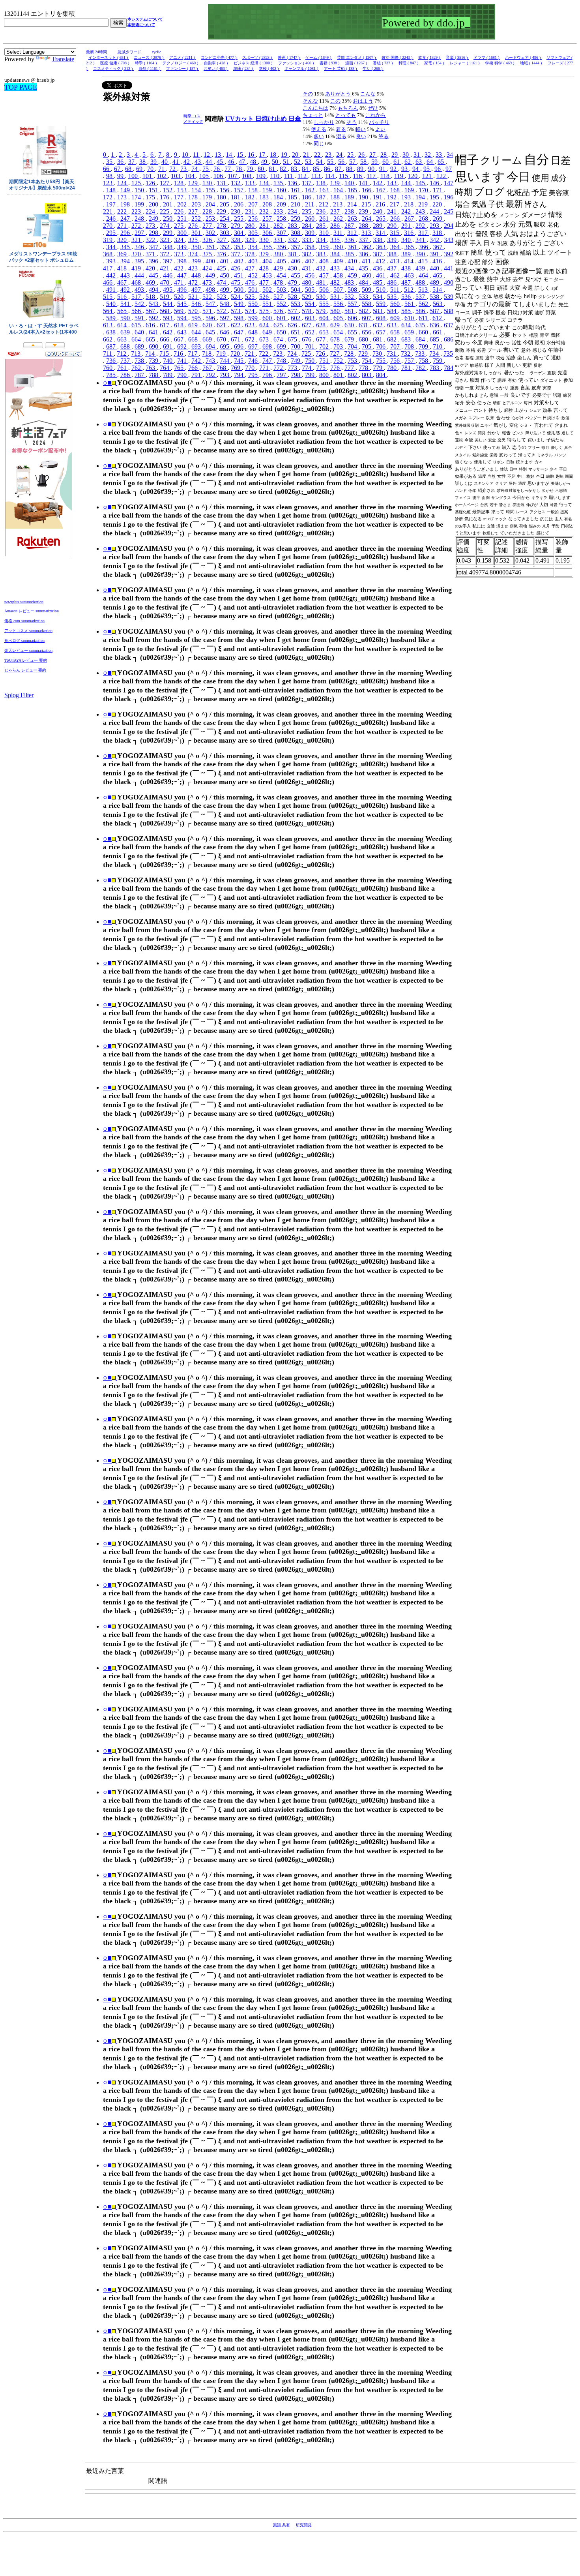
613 (109, 325)
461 (382, 275)
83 (295, 169)
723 (279, 354)
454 (282, 275)
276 (194, 226)
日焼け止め (272, 119)
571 (208, 311)
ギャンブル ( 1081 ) (302, 68)
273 (151, 226)
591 (140, 318)
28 (384, 155)
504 (296, 290)
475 (236, 282)
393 (112, 261)
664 (137, 339)
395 (140, 261)
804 (382, 375)
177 (180, 197)
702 (325, 346)
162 (311, 190)
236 (322, 211)
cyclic (157, 52)
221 (109, 211)
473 (208, 282)
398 (183, 261)
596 (211, 318)
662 (109, 339)
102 (162, 176)
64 (430, 162)
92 (394, 169)
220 (438, 204)
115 (344, 176)
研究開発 (304, 2525)
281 (265, 226)
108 (247, 176)
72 (173, 169)
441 (449, 268)
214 (353, 204)
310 (325, 233)
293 (435, 226)
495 (168, 290)
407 (311, 261)
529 (307, 297)
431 (307, 268)
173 (123, 197)
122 (442, 176)
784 (449, 368)
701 (311, 346)
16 (252, 155)
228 (208, 211)
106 (219, 176)
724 (293, 354)
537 (421, 297)
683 (407, 339)
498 (211, 290)
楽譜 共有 (282, 2525)
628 (322, 325)
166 (367, 190)
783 (435, 368)
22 (318, 155)
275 (180, 226)
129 (194, 183)
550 (254, 304)
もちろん (348, 108)
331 (279, 240)
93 (405, 169)
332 (293, 240)
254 (225, 219)
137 (307, 183)
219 (424, 204)
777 (350, 368)
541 (126, 304)
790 (183, 375)
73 (184, 169)
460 (367, 275)
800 (325, 375)
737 (126, 361)
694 (211, 346)
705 (367, 346)
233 (279, 211)
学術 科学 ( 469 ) (500, 63)
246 (112, 219)
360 (339, 247)
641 (154, 332)
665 (151, 339)
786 (126, 375)
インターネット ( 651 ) (109, 57)
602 (296, 318)
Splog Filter (19, 695)
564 (109, 311)
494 (154, 290)
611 (424, 318)
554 (311, 304)
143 (393, 183)
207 (254, 204)
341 (421, 240)
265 (382, 219)
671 (236, 339)
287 (350, 226)
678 (336, 339)
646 (225, 332)
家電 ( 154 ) (435, 63)
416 (438, 261)
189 (350, 197)
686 (449, 339)
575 (265, 311)
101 (148, 176)
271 (123, 226)
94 (416, 169)
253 (211, 219)
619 (194, 325)
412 (381, 261)
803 (367, 375)
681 (378, 339)
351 (211, 247)
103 (176, 176)
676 (307, 339)
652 (311, 332)
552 (282, 304)
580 (336, 311)
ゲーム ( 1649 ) (319, 57)
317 (424, 233)
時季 (188, 116)
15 (241, 155)
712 (122, 354)
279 (236, 226)
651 (296, 332)
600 (268, 318)
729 (364, 354)
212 (324, 204)
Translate (63, 59)
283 (293, 226)
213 (339, 204)
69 (140, 169)
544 (168, 304)
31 (417, 155)
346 (140, 247)
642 (168, 332)
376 (222, 254)
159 (268, 190)
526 (265, 297)
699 (282, 346)
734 (435, 354)
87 (339, 169)
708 (410, 346)
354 (254, 247)
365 (410, 247)
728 (350, 354)
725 (307, 354)
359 (325, 247)
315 (395, 233)
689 (140, 346)
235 (307, 211)
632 (378, 325)
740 (168, 361)
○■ (107, 383)
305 (254, 233)
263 (353, 219)
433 (336, 268)
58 (364, 162)
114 (330, 176)
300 (183, 233)
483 (350, 282)
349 (183, 247)
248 (140, 219)
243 (421, 211)
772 (279, 368)
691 (168, 346)
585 (407, 311)
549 (239, 304)
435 (364, 268)
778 (364, 368)
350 (197, 247)
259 (296, 219)
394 (126, 261)
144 (407, 183)
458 (339, 275)
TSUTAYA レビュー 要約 (26, 660)
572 (222, 311)
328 (236, 240)
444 (140, 275)
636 (435, 325)
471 (180, 282)
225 (165, 211)
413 (395, 261)
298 (154, 233)
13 (219, 155)
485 (378, 282)
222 (123, 211)
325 (194, 240)
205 (225, 204)
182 (251, 197)
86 (328, 169)
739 (154, 361)
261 (325, 219)
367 (438, 247)
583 (378, 311)
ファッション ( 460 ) (297, 63)
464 (424, 275)
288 (364, 226)
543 (154, 304)
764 (165, 368)
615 (137, 325)
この (335, 101)
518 (151, 297)
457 (325, 275)
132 (236, 183)
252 (197, 219)
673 (265, 339)
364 (396, 247)
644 (197, 332)
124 (123, 183)
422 (180, 268)
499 (225, 290)
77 (228, 169)
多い (319, 136)
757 (410, 361)
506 (325, 290)
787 (140, 375)
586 (421, 311)
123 (109, 183)
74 (195, 169)
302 (211, 233)
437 (393, 268)
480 (307, 282)
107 (233, 176)
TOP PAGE (21, 87)
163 (325, 190)
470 (165, 282)
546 (197, 304)
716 (179, 354)
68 (129, 169)
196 (449, 197)
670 (222, 339)
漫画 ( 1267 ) (357, 63)
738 (140, 361)
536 (407, 297)
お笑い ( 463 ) (216, 68)
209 (282, 204)
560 (396, 304)
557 (353, 304)
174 (137, 197)
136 (293, 183)
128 (180, 183)
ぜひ (373, 108)
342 (435, 240)
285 (322, 226)
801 (339, 375)
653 (325, 332)
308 (296, 233)
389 (407, 254)
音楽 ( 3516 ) (457, 57)
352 (225, 247)
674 (279, 339)
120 (413, 176)
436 (378, 268)
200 (154, 204)
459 (353, 275)
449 (211, 275)
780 (393, 368)
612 (438, 318)
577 (293, 311)
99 (121, 176)
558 (367, 304)
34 (450, 155)
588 (449, 311)
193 (407, 197)
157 (239, 190)
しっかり (324, 122)
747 (268, 361)
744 (225, 361)
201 (168, 204)
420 (151, 268)
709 (424, 346)
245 (449, 211)
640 (140, 332)
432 (322, 268)
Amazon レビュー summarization (32, 611)
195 (435, 197)
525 (251, 297)
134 (265, 183)
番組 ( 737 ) (383, 63)
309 (311, 233)
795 (254, 375)
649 (268, 332)
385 (350, 254)
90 (372, 169)
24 (340, 155)
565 (123, 311)
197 (112, 204)
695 (225, 346)
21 (307, 155)
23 (329, 155)
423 (194, 268)
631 (364, 325)
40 (165, 162)
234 (293, 211)
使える (319, 129)
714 (151, 354)
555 (325, 304)
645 (211, 332)
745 (239, 361)
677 (322, 339)
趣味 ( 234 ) (244, 68)
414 (410, 261)
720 (236, 354)
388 (393, 254)
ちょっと (313, 115)
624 (265, 325)
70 (151, 169)
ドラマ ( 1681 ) (487, 57)
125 (137, 183)
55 (331, 162)
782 (421, 368)
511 (396, 290)
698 (268, 346)
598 (239, 318)
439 (421, 268)
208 (268, 204)
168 (396, 190)
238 (350, 211)
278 (222, 226)
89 (361, 169)
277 (208, 226)
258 (282, 219)
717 (193, 354)
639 (126, 332)
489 (435, 282)
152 (168, 190)
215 (367, 204)
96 (438, 169)
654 (339, 332)
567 (151, 311)
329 (251, 240)
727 (335, 354)
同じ (319, 144)
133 (251, 183)
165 (353, 190)
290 (393, 226)
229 (222, 211)
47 (243, 162)
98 (110, 176)
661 (438, 332)
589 (112, 318)
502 (268, 290)
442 (112, 275)
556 (339, 304)
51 (287, 162)
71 (162, 169)
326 (208, 240)
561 (410, 304)
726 (321, 354)
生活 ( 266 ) (373, 68)
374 (194, 254)
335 (336, 240)
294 (449, 226)
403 (254, 261)
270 (109, 226)
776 (336, 368)
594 (183, 318)
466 (109, 282)
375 (208, 254)
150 (140, 190)
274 (165, 226)
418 (123, 268)
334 (322, 240)
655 (353, 332)
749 (296, 361)
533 (364, 297)
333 (307, 240)
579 (322, 311)
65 (442, 162)
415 (424, 261)
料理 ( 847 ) (409, 63)
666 (165, 339)
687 (112, 346)
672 (251, 339)
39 (154, 162)
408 (325, 261)
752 (339, 361)
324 (180, 240)
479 (293, 282)
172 (109, 197)
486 (393, 282)
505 (311, 290)
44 (210, 162)
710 (438, 346)
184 (279, 197)
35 (110, 162)
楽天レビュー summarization (28, 650)
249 (154, 219)
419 (137, 268)
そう (352, 122)
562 (424, 304)
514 (438, 290)
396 (154, 261)
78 (239, 169)
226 (180, 211)
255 (239, 219)
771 (265, 368)
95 (427, 169)
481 (322, 282)
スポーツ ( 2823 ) (258, 57)
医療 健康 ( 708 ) (115, 63)
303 (225, 233)
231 (251, 211)
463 (410, 275)
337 (364, 240)
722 (264, 354)
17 (263, 155)
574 (251, 311)
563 (438, 304)
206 (239, 204)
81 (273, 169)
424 (208, 268)
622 (236, 325)
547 (211, 304)
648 (254, 332)
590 (126, 318)
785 (112, 375)
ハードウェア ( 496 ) (523, 57)
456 (311, 275)
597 (225, 318)
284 (307, 226)
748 (282, 361)
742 (197, 361)
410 (353, 261)
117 (372, 176)
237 (336, 211)
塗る (384, 136)
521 (194, 297)
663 (123, 339)
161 (296, 190)
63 (419, 162)
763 (151, 368)
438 (407, 268)
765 (180, 368)
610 (410, 318)
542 (140, 304)
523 (222, 297)
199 (140, 204)
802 (353, 375)
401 (225, 261)
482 (336, 282)
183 (265, 197)
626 (293, 325)
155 (211, 190)
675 (293, 339)
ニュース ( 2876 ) (149, 57)
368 (109, 254)
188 (336, 197)
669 (208, 339)
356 (282, 247)
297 (140, 233)
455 (296, 275)
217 (395, 204)
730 (378, 354)
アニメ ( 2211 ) (183, 57)
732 (406, 354)
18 (274, 155)
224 (151, 211)
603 (311, 318)
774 (307, 368)
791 (197, 375)
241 (393, 211)
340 (407, 240)
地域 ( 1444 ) (531, 63)
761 (123, 368)
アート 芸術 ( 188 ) (341, 68)
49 (265, 162)
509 (367, 290)
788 (154, 375)
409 (339, 261)
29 (395, 155)
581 (350, 311)
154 (197, 190)
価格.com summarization (24, 621)
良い (361, 136)
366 (424, 247)
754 (367, 361)
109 (262, 176)
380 (279, 254)
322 (151, 240)
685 (435, 339)
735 (448, 354)
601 (282, 318)
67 (118, 169)
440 (435, 268)
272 (137, 226)
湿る (341, 136)
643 (183, 332)
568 (165, 311)
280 (251, 226)
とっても (346, 115)
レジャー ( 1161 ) (465, 63)
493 (140, 290)
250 (168, 219)
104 (191, 176)
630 (350, 325)
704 (353, 346)
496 (183, 290)
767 (208, 368)
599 (254, 318)
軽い (361, 129)
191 (378, 197)
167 (382, 190)
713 (137, 354)
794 (239, 375)
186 (307, 197)
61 (397, 162)
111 (289, 176)
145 (421, 183)
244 (435, 211)
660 (424, 332)
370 (137, 254)
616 (151, 325)
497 (197, 290)
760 (109, 368)
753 (353, 361)
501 (254, 290)
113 (317, 176)
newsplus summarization (24, 602)
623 (251, 325)
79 (251, 169)
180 (222, 197)
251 (183, 219)
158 (254, 190)
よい (380, 129)
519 (165, 297)
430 (293, 268)
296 (126, 233)
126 (151, 183)
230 (236, 211)
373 (180, 254)
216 (381, 204)
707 (396, 346)
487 (407, 282)
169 (410, 190)
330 (265, 240)
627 (307, 325)
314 (381, 233)
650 (282, 332)
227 (194, 211)
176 (165, 197)
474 (222, 282)
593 (168, 318)
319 (109, 240)
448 (197, 275)
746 (254, 361)
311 (339, 233)
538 (435, 297)
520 (180, 297)
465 (438, 275)
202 (183, 204)
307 (282, 233)
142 (378, 183)
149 (126, 190)
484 (364, 282)
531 (336, 297)
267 (410, 219)
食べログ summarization (24, 641)
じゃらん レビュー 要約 (25, 670)
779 (378, 368)
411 (367, 261)
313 (367, 233)
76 (217, 169)
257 (268, 219)
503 (282, 290)
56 (342, 162)
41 (176, 162)
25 (351, 155)
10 (186, 155)
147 (449, 183)
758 (424, 361)
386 (364, 254)
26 (362, 155)
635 (421, 325)
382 (307, 254)
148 (112, 190)
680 (364, 339)
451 (239, 275)
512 (410, 290)
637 (449, 325)
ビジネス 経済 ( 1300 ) (254, 63)
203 (197, 204)
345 (126, 247)
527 (279, 297)
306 (268, 233)
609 (396, 318)
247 (126, 219)
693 (197, 346)
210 (296, 204)
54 (320, 162)
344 (112, 247)
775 (322, 368)
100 (134, 176)
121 (428, 176)
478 (279, 282)
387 (378, 254)
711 (108, 354)
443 (126, 275)
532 (350, 297)
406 (296, 261)
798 (296, 375)
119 (399, 176)
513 (424, 290)
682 (393, 339)
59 (375, 162)
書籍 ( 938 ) (330, 63)
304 (239, 233)
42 (187, 162)
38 (143, 162)
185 (293, 197)
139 (336, 183)
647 (239, 332)
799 (311, 375)
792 (211, 375)
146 (435, 183)
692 (183, 346)
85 (317, 169)
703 (339, 346)
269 (438, 219)
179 (208, 197)
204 (211, 204)
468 (137, 282)
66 (107, 169)
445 (154, 275)
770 (251, 368)
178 (194, 197)
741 (183, 361)
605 (339, 318)
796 (268, 375)
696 (239, 346)
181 (236, 197)
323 (165, 240)
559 (382, 304)
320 (123, 240)
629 (336, 325)
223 (137, 211)
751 (325, 361)
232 (265, 211)
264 (367, 219)
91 (383, 169)
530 (322, 297)
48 (254, 162)
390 (421, 254)
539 (449, 297)
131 (222, 183)
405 (282, 261)
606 (353, 318)
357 (296, 247)
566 (137, 311)
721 (250, 354)
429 (279, 268)
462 (396, 275)
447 (183, 275)
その (308, 94)
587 (435, 311)
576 (279, 311)
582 (364, 311)
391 (435, 254)
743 (211, 361)
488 (421, 282)
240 (378, 211)
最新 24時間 (97, 52)
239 (364, 211)
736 (112, 361)
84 (306, 169)
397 (168, 261)
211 (310, 204)
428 (265, 268)
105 (205, 176)
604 (325, 318)
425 (222, 268)
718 (208, 354)
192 (393, 197)
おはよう (363, 101)
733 (421, 354)
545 (183, 304)
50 (276, 162)
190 (364, 197)
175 (151, 197)
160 (282, 190)
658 (396, 332)
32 (428, 155)
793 (225, 375)
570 (194, 311)
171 (438, 190)
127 (165, 183)
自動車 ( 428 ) (216, 63)
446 (168, 275)
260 (311, 219)
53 (309, 162)
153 (183, 190)
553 (296, 304)
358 (311, 247)
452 (254, 275)
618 (180, 325)
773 (293, 368)
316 (410, 233)
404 (268, 261)
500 (239, 290)
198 (126, 204)
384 (336, 254)
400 (211, 261)
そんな (310, 101)
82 (284, 169)
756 (396, 361)
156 (225, 190)
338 (378, 240)
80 (262, 169)
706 (382, 346)
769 (236, 368)
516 (123, 297)
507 (339, 290)
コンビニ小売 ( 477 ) (219, 57)
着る (341, 129)
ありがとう (338, 94)
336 (350, 240)
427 (251, 268)
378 (251, 254)
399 (197, 261)
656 (367, 332)
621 (222, 325)
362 (367, 247)
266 (396, 219)
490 (449, 282)
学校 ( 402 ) (269, 68)
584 (393, 311)
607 (367, 318)
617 (165, 325)
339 (393, 240)
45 (221, 162)
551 (268, 304)
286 (336, 226)
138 (322, 183)
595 (197, 318)
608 (382, 318)
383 (322, 254)
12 (208, 155)
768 (222, 368)
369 (123, 254)
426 (236, 268)
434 (350, 268)
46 (232, 162)
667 (180, 339)
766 (194, 368)
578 (307, 311)
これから (376, 115)
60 (386, 162)
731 (392, 354)
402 (239, 261)
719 (222, 354)
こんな (368, 94)
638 (112, 332)
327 (222, 240)
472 (194, 282)
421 (165, 268)
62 (408, 162)
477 (265, 282)
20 (296, 155)
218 (410, 204)
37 (132, 162)
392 (449, 254)
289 (378, 226)
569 (180, 311)
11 (197, 155)
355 (268, 247)
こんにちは (315, 108)
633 (393, 325)
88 (350, 169)
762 (137, 368)
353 (239, 247)
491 (112, 290)
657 (382, 332)
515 (109, 297)
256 (254, 219)
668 (194, 339)
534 (378, 297)
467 (123, 282)
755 (382, 361)
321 (137, 240)
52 (298, 162)
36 (121, 162)
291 (407, 226)
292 (421, 226)
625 (279, 325)
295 (112, 233)
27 (373, 155)
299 (168, 233)
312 (353, 233)
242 (407, 211)
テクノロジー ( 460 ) (181, 63)
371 (151, 254)
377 (236, 254)
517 (137, 297)
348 (168, 247)
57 (353, 162)
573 (236, 311)
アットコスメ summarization (28, 631)
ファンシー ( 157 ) (182, 68)
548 (225, 304)
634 (407, 325)
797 (282, 375)
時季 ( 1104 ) (146, 63)
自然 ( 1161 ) (150, 68)
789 (168, 375)
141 (364, 183)
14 (230, 155)
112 (303, 176)
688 (126, 346)
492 (126, 290)
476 (251, 282)
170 (424, 190)
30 (406, 155)
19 (285, 155)
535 (393, 297)
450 (225, 275)
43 (198, 162)
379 (265, 254)
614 (123, 325)
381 (293, 254)
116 (358, 176)
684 (421, 339)
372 (165, 254)
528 (293, 297)
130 (208, 183)
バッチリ (379, 122)
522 (208, 297)
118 (386, 176)
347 (154, 247)
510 (382, 290)
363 (382, 247)
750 (311, 361)
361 (353, 247)
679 (350, 339)
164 (339, 190)
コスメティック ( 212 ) (113, 68)
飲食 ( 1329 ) (430, 57)
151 (154, 190)
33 (440, 155)
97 (449, 169)
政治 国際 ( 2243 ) (398, 57)
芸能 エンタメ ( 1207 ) (357, 57)
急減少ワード (130, 52)
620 (208, 325)
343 (449, 240)
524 (236, 297)
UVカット (240, 119)
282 (279, 226)
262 (339, 219)
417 (109, 268)
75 (206, 169)
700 (296, 346)
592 (154, 318)
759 (438, 361)
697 (254, 346)
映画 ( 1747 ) (289, 57)
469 (151, 282)
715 (165, 354)
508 (353, 290)
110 (276, 176)
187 (322, 197)
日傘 (295, 119)
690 (154, 346)
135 (279, 183)
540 (112, 304)
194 (421, 197)
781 (407, 368)
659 (410, 332)
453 (268, 275)
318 (438, 233)
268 (424, 219)
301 (197, 233)
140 (350, 183)
